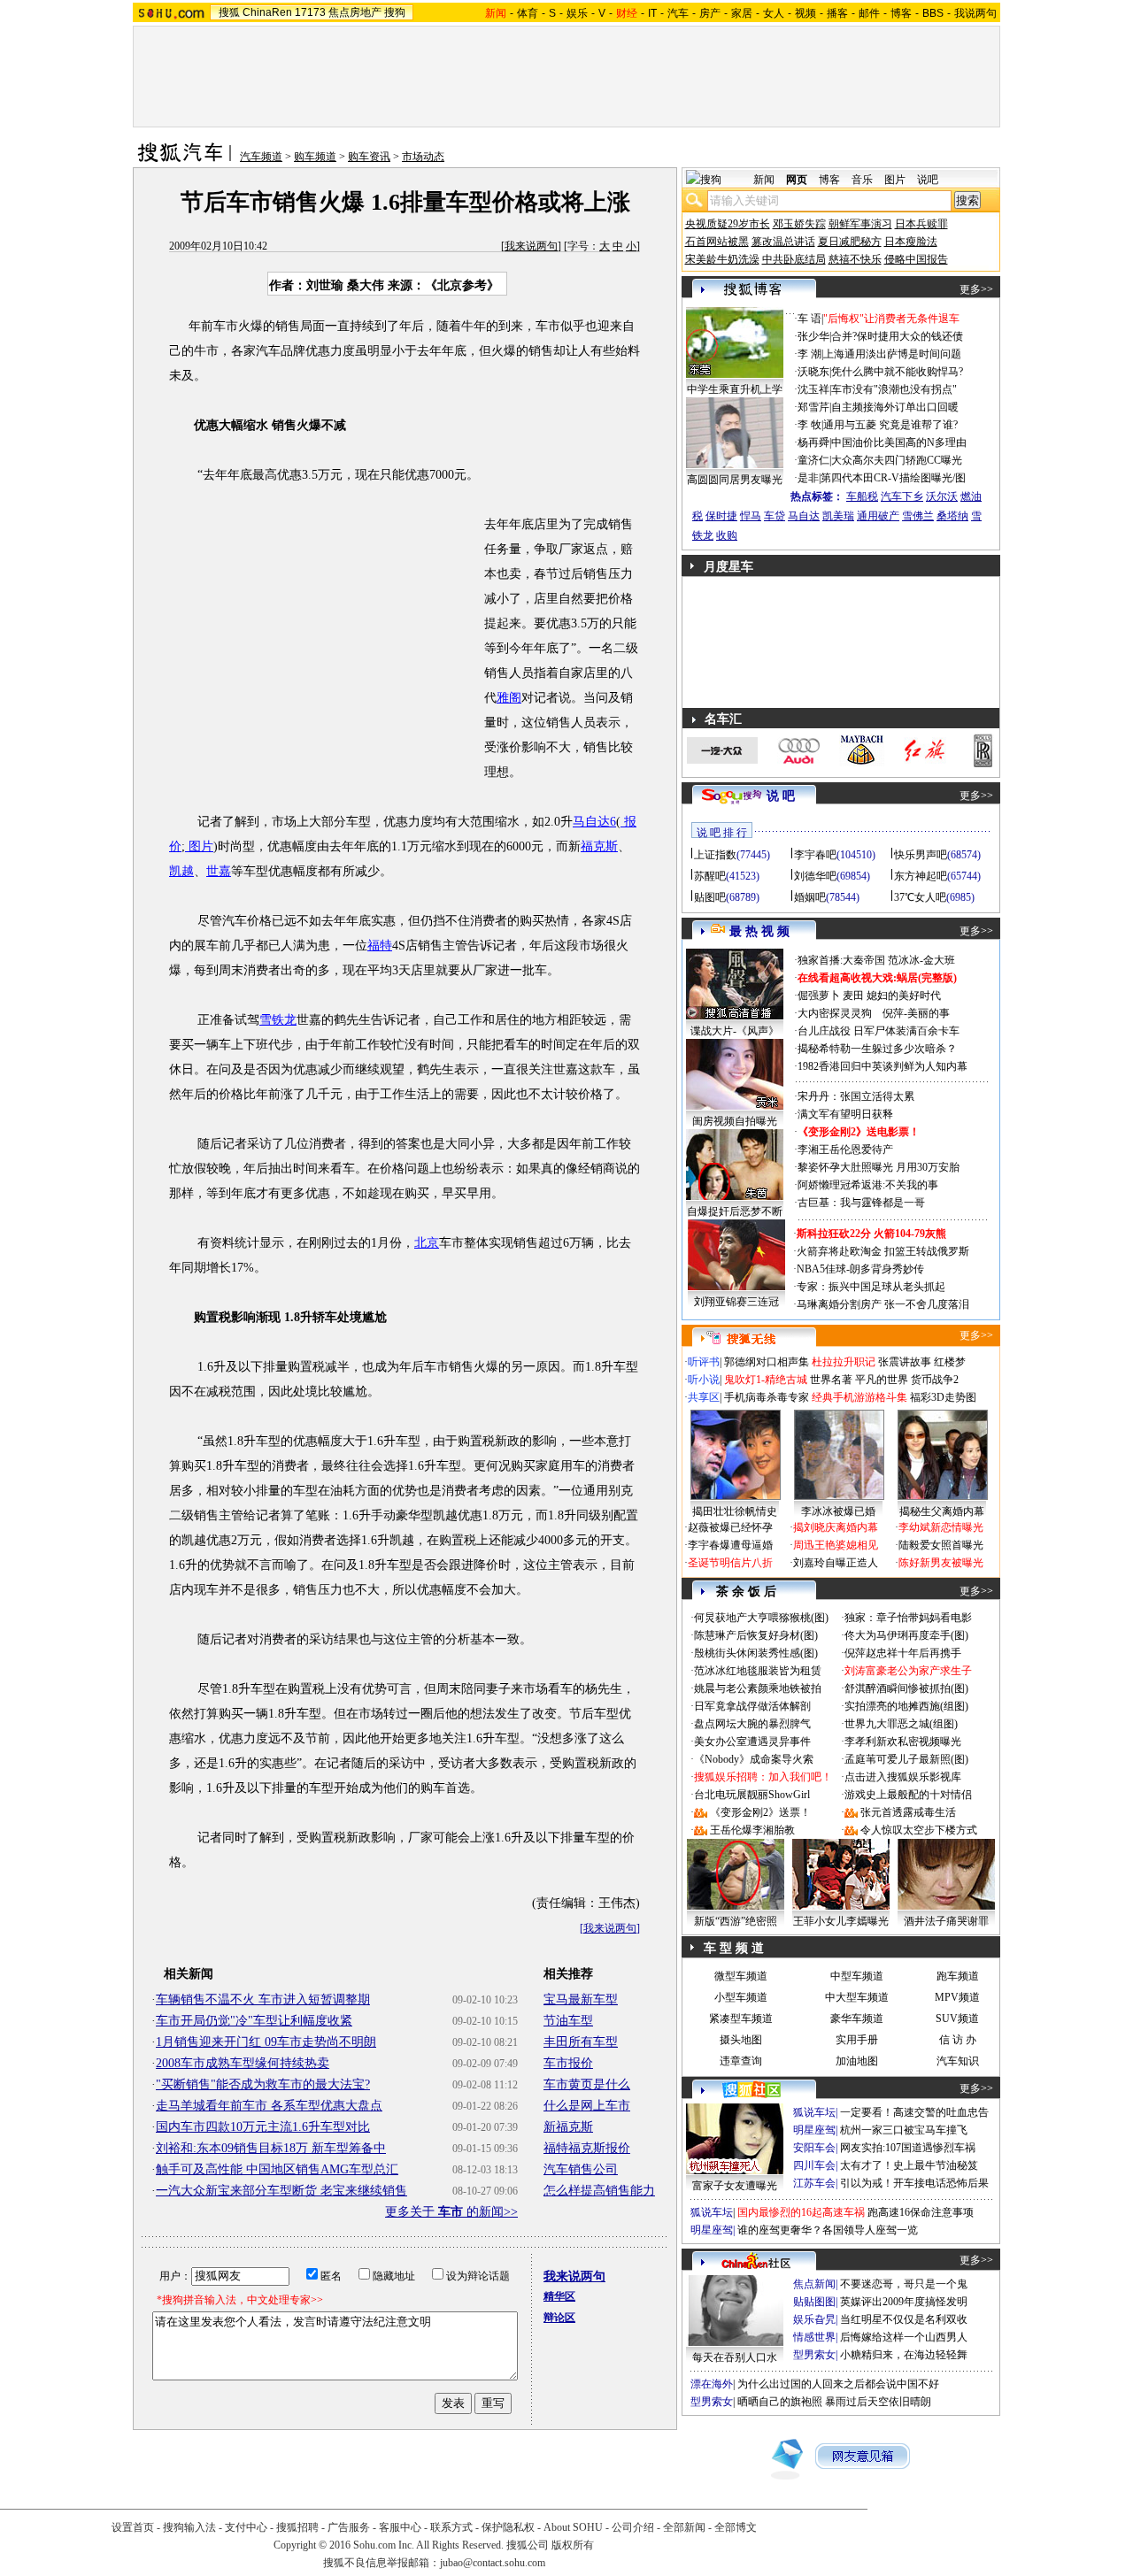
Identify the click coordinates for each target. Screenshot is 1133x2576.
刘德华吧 (815, 876)
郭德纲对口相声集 (767, 1362)
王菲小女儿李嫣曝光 (841, 1921)
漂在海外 (712, 2384)
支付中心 (246, 2527)
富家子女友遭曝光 (735, 2186)
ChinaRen (267, 12)
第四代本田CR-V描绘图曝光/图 (893, 478)
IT (652, 13)
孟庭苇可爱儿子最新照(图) (906, 1759)
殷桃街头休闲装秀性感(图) (756, 1653)
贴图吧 (710, 897)
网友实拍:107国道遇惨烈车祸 (908, 2148)
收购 (727, 535)
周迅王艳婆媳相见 (836, 1545)
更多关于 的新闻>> (451, 2212)
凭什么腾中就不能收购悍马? (897, 372)
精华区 (559, 2296)
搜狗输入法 (189, 2527)
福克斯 (599, 846)
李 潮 (809, 354)
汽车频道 (261, 157)
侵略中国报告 (916, 259)
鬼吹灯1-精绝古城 (766, 1380)
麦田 (853, 996)
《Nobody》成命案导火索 (754, 1759)
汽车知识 (958, 2061)
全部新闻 (684, 2527)
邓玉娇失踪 (799, 224)
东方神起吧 (921, 876)
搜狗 (395, 12)
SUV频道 (957, 2019)
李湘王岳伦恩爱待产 (845, 1150)
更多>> (976, 289)
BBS (933, 13)
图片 (199, 846)
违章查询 (741, 2061)
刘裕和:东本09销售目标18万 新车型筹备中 (271, 2148)
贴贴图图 (814, 2302)
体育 (528, 13)
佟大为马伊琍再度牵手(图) (906, 1635)
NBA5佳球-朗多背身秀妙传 (860, 1269)
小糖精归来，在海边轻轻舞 (904, 2355)
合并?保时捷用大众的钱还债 (897, 336)
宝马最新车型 (581, 1999)
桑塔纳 (952, 516)
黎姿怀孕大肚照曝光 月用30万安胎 (879, 1167)
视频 (805, 13)
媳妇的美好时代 (904, 996)
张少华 (813, 336)
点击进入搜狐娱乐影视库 (903, 1777)
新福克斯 (568, 2127)
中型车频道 (857, 1976)
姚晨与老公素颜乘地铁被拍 (758, 1688)
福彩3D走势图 (943, 1397)
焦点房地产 (355, 12)
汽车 (678, 13)
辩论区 (559, 2318)
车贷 (775, 516)
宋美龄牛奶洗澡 (722, 259)
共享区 (704, 1397)
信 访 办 (958, 2040)
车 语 (809, 319)
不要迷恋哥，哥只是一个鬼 (904, 2284)
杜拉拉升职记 (844, 1362)
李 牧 (809, 425)
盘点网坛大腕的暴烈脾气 (752, 1724)
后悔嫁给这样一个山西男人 (904, 2337)
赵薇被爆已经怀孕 (730, 1527)
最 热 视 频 (759, 931)
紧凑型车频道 (741, 2019)
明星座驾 (814, 2130)
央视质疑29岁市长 (728, 224)
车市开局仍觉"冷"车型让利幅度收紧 (254, 2021)
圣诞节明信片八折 (730, 1563)
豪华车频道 (857, 2019)
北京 (427, 1243)
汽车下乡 (902, 496)
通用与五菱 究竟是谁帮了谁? (890, 425)
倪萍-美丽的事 (916, 1013)
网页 (797, 180)
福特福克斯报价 (587, 2148)
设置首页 (133, 2527)
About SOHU (573, 2527)
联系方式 (451, 2527)
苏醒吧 (710, 876)
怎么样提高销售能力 (599, 2191)
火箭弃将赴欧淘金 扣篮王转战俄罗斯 (883, 1251)
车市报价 (568, 2063)
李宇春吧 (815, 855)
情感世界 (814, 2337)
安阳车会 (814, 2148)
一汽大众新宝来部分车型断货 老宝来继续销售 (281, 2191)
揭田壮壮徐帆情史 (735, 1511)
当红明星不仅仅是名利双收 (904, 2319)
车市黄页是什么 (587, 2084)
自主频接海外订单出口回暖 (895, 407)
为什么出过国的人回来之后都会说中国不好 (838, 2384)
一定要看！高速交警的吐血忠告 (914, 2112)
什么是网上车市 (587, 2106)
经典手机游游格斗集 (859, 1397)
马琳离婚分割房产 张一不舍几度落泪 (883, 1304)
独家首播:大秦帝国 (841, 960)
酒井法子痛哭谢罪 (946, 1921)
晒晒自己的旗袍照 (780, 2402)
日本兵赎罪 (921, 224)
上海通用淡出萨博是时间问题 (892, 354)
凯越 (181, 871)
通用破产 (878, 516)
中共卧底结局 (794, 259)
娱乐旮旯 (814, 2319)
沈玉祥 (813, 389)
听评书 (704, 1362)
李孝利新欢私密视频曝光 (903, 1742)
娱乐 (577, 13)
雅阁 (509, 698)
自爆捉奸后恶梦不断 (735, 1211)
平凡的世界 (882, 1380)
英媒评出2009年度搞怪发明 (904, 2302)
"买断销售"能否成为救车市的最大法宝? (263, 2084)
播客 (837, 13)
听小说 (704, 1380)
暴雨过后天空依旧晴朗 (878, 2402)
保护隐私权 (508, 2527)
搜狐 (229, 12)
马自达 (804, 516)
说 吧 (781, 796)
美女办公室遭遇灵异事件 (752, 1742)
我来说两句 (531, 246)
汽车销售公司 (581, 2169)
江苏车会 (814, 2183)
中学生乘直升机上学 (735, 389)
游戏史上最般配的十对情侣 (908, 1795)
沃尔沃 (942, 496)
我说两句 (975, 13)
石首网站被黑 (717, 242)
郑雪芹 (813, 407)
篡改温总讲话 (783, 242)
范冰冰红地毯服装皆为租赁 (758, 1671)
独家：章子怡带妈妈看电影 (908, 1618)
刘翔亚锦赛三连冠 (736, 1302)
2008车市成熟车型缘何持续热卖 (243, 2063)
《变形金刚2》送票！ (760, 1812)
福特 (380, 946)
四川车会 (814, 2165)
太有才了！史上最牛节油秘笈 (909, 2165)
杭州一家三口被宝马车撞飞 (904, 2130)
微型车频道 (741, 1976)
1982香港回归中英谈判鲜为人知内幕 (883, 1066)
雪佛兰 (918, 516)
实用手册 (857, 2040)
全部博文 (736, 2527)
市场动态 (423, 157)
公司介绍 (633, 2527)
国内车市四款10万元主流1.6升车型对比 (263, 2127)
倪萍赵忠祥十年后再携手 (903, 1653)
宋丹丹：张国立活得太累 (856, 1096)
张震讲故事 (905, 1362)
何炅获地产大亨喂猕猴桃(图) (761, 1618)
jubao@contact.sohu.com (493, 2563)
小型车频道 (741, 1997)
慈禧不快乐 (855, 259)
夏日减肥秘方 (850, 242)
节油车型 (568, 2021)
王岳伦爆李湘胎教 (752, 1830)
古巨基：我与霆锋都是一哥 (861, 1203)
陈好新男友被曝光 (941, 1563)
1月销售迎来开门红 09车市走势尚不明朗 (266, 2042)
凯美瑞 (838, 516)
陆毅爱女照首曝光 (941, 1545)
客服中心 (400, 2527)
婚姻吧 (810, 897)
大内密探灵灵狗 (835, 1013)
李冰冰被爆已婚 (838, 1511)
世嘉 (219, 871)
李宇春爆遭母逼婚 (730, 1545)
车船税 (862, 496)
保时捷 (721, 516)
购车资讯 (369, 157)
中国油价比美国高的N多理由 (899, 442)
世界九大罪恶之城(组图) (901, 1724)
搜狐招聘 (297, 2527)
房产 (710, 13)
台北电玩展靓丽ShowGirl (752, 1795)
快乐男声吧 (921, 855)
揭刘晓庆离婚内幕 (836, 1527)
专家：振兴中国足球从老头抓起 (871, 1287)
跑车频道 (958, 1976)
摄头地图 (741, 2040)
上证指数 (715, 855)
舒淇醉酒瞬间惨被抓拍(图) (906, 1688)
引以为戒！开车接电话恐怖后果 (914, 2183)
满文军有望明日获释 (845, 1114)
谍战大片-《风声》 (735, 1031)
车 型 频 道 (734, 1948)
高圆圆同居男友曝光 (735, 480)
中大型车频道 (857, 1997)
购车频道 (315, 157)
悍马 (751, 516)
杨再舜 (813, 442)
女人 (774, 13)
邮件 (869, 13)
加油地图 (857, 2061)
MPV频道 (957, 1997)
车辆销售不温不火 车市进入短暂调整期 (263, 1999)
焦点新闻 (814, 2284)
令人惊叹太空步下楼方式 (919, 1830)
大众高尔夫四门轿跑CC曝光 (897, 460)
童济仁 (813, 460)
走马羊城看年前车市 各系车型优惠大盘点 (269, 2106)
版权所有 (573, 2545)
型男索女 (814, 2355)
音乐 (862, 180)
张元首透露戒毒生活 (908, 1812)
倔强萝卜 (819, 996)
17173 (310, 12)
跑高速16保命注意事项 (921, 2212)
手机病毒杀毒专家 (767, 1397)
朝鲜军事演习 (860, 224)
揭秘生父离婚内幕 (942, 1511)
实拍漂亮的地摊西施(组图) (906, 1706)
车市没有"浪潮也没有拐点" (894, 389)
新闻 (764, 180)
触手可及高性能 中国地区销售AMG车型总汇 (277, 2169)
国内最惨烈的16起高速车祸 (801, 2212)
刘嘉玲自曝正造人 (836, 1563)
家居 (742, 13)
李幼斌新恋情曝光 (941, 1527)
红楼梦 (950, 1362)
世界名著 (831, 1380)
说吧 (928, 180)
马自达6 (594, 822)
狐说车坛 (814, 2112)
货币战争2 (935, 1380)
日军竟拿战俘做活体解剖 (752, 1706)
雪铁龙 (278, 1020)
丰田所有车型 (581, 2042)
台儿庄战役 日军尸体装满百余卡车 (879, 1031)
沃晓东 (813, 372)
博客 (901, 13)
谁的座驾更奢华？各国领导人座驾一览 (828, 2230)
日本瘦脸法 (911, 242)
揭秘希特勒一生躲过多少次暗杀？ (877, 1049)
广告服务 (349, 2527)
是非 (808, 478)
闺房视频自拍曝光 (735, 1121)
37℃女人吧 (920, 897)
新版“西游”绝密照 (736, 1921)
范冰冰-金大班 (921, 960)
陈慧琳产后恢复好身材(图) (756, 1635)
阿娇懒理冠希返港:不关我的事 (868, 1185)
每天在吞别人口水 (735, 2357)
